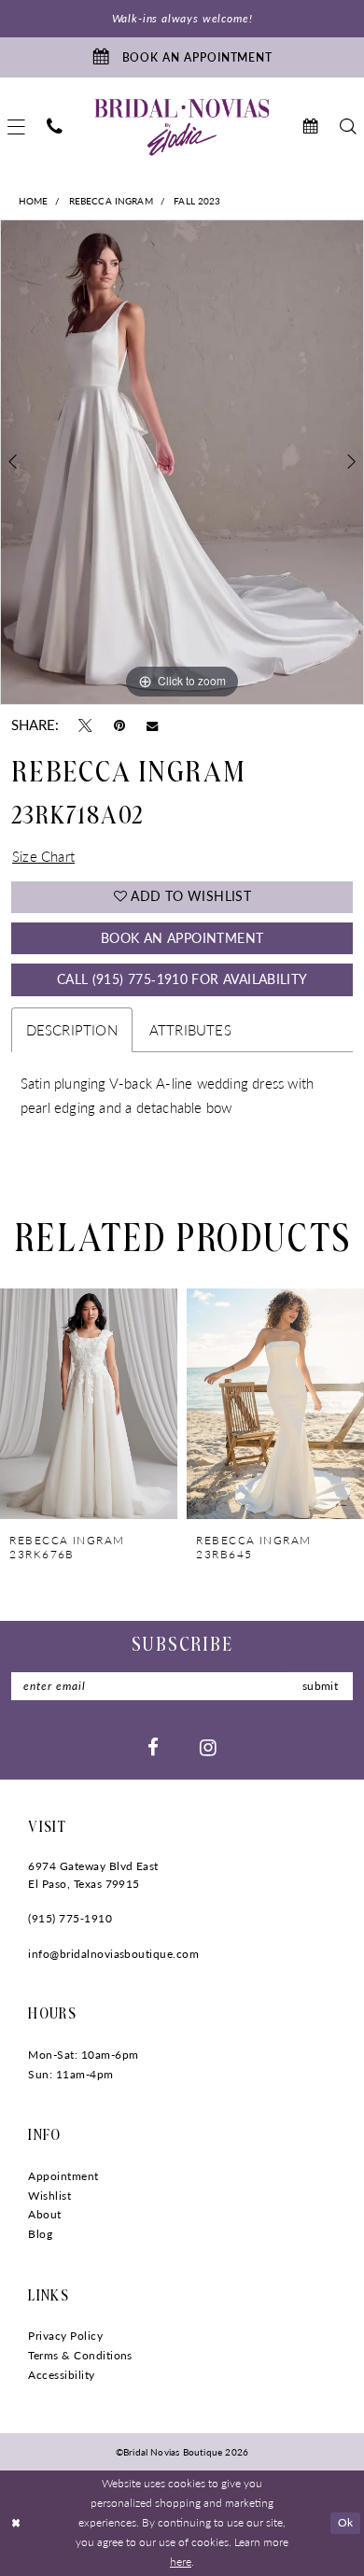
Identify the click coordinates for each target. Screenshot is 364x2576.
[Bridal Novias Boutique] (182, 127)
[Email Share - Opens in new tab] (152, 725)
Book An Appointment (182, 938)
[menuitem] (55, 127)
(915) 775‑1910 (70, 1918)
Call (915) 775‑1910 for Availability (182, 979)
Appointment (63, 2175)
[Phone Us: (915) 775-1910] (55, 127)
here (181, 2562)
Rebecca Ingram (111, 200)
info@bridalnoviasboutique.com (113, 1953)
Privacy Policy (65, 2335)
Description (72, 1030)
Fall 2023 (197, 200)
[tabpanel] (182, 462)
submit (320, 1685)
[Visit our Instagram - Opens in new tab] (208, 1747)
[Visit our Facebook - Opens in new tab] (153, 1747)
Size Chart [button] (43, 856)
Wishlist (49, 2195)
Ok (346, 2522)
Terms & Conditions (80, 2355)
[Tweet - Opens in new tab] (85, 725)
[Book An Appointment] (310, 127)
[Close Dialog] (16, 2523)
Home (34, 200)
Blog (40, 2233)
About (44, 2214)
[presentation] (89, 1404)
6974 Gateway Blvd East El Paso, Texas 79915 (93, 1874)
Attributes (190, 1030)
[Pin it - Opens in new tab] (119, 725)
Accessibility (61, 2374)
